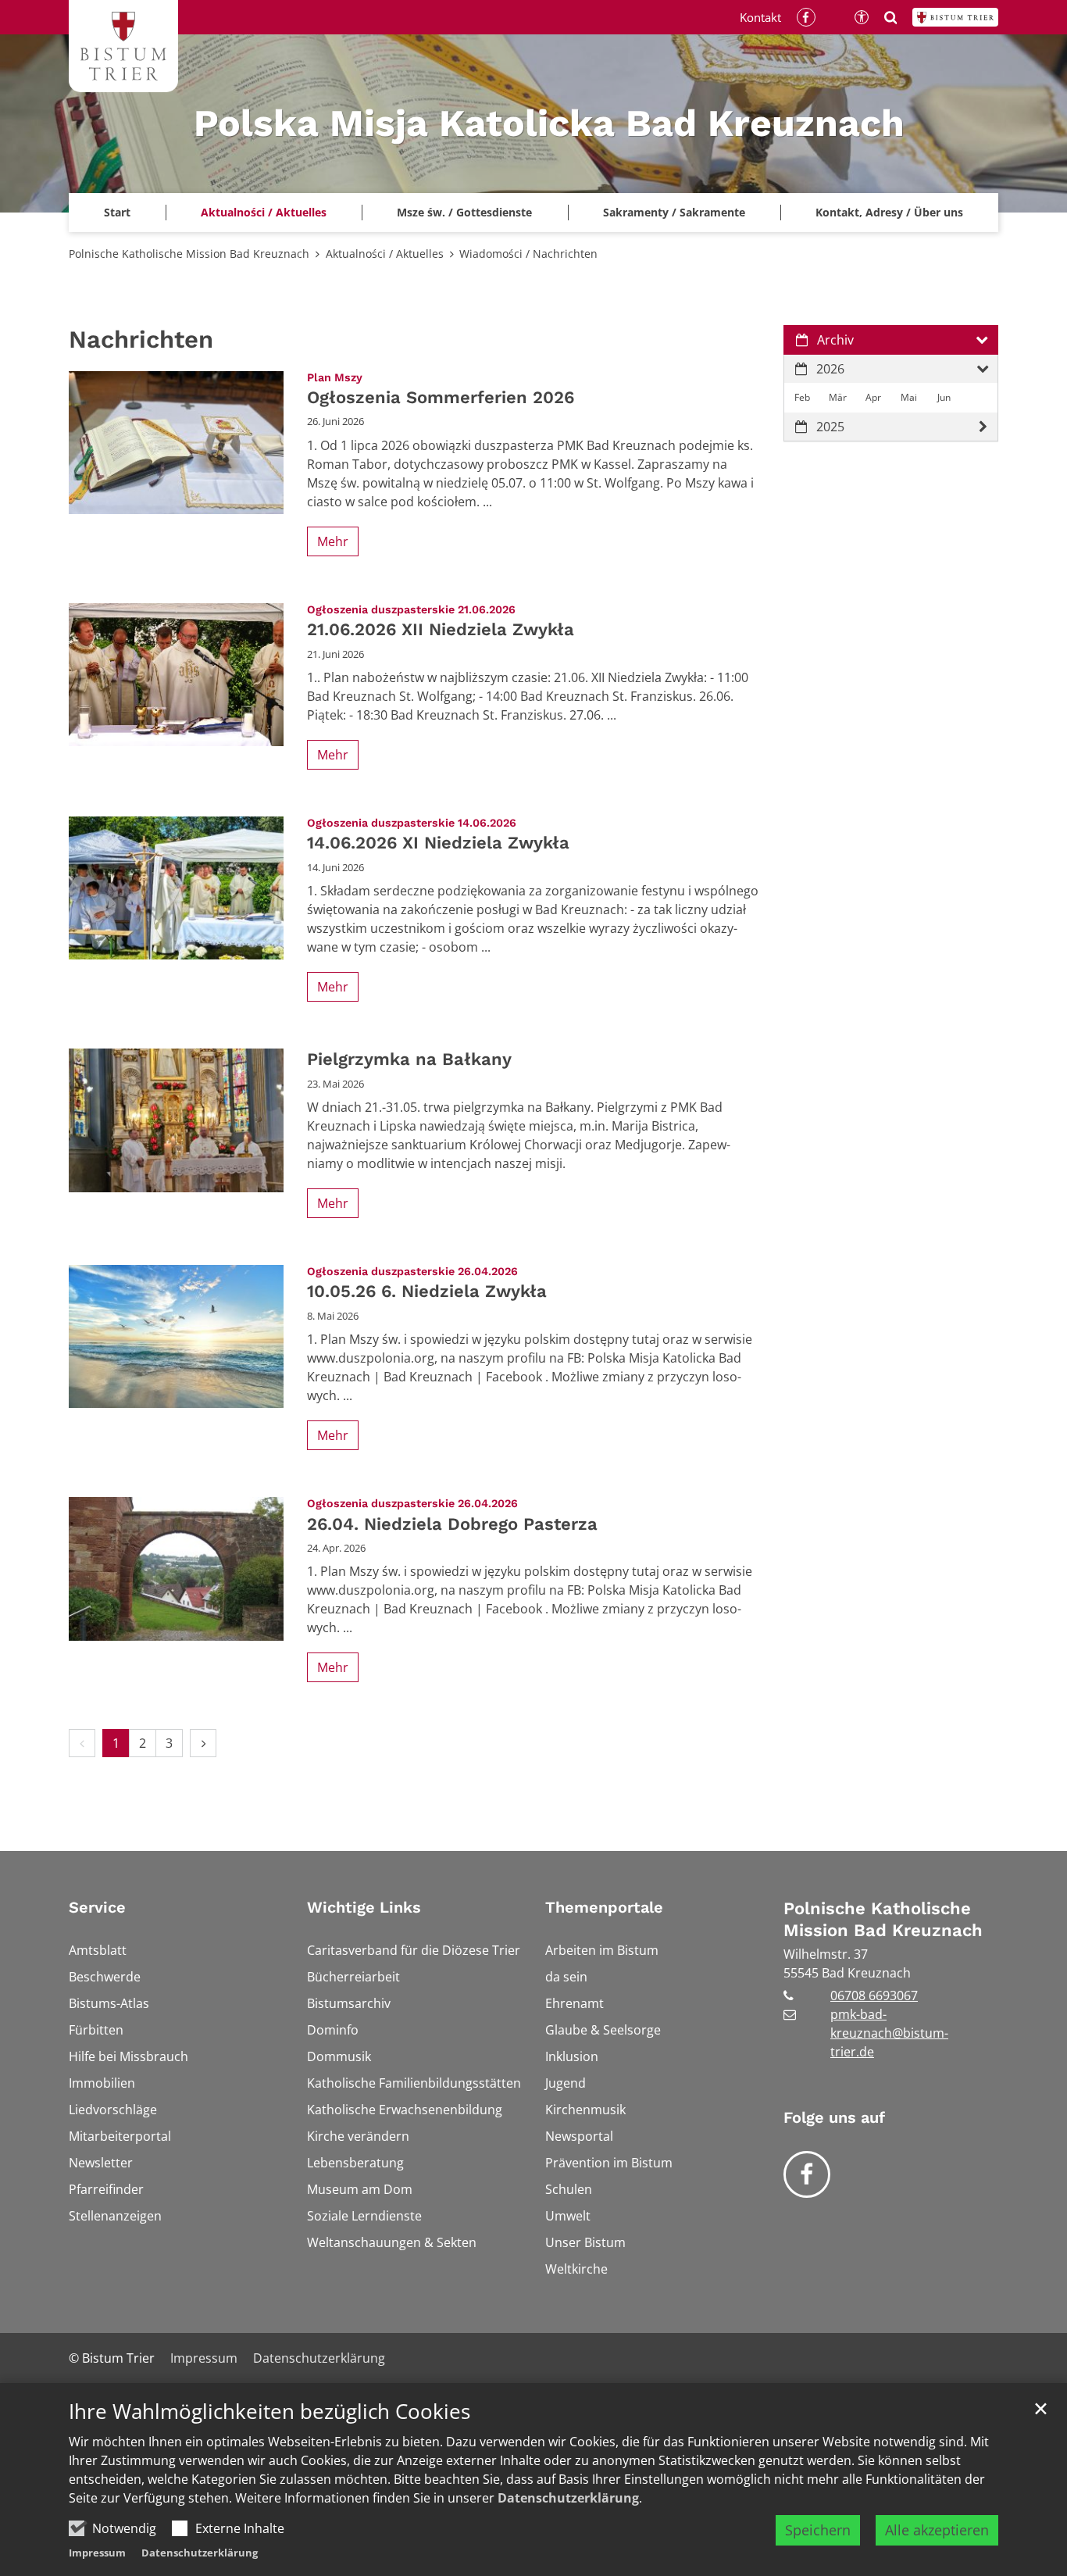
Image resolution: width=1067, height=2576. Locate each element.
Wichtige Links (364, 1907)
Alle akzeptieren (937, 2530)
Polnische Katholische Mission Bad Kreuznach (189, 254)
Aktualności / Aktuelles (385, 254)
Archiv (835, 340)
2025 (830, 427)
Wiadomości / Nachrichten (528, 254)
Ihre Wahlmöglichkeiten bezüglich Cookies (269, 2412)
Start (117, 212)
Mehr (333, 541)
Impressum (97, 2553)
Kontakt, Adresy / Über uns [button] (889, 212)
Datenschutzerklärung (568, 2498)
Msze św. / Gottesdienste (464, 212)
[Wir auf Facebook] (807, 2174)
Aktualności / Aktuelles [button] (264, 212)
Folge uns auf (834, 2117)
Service (97, 1907)
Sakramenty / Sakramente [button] (674, 212)
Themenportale (604, 1907)
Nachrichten (141, 339)
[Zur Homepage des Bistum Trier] (955, 17)
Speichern (818, 2530)
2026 (830, 369)
